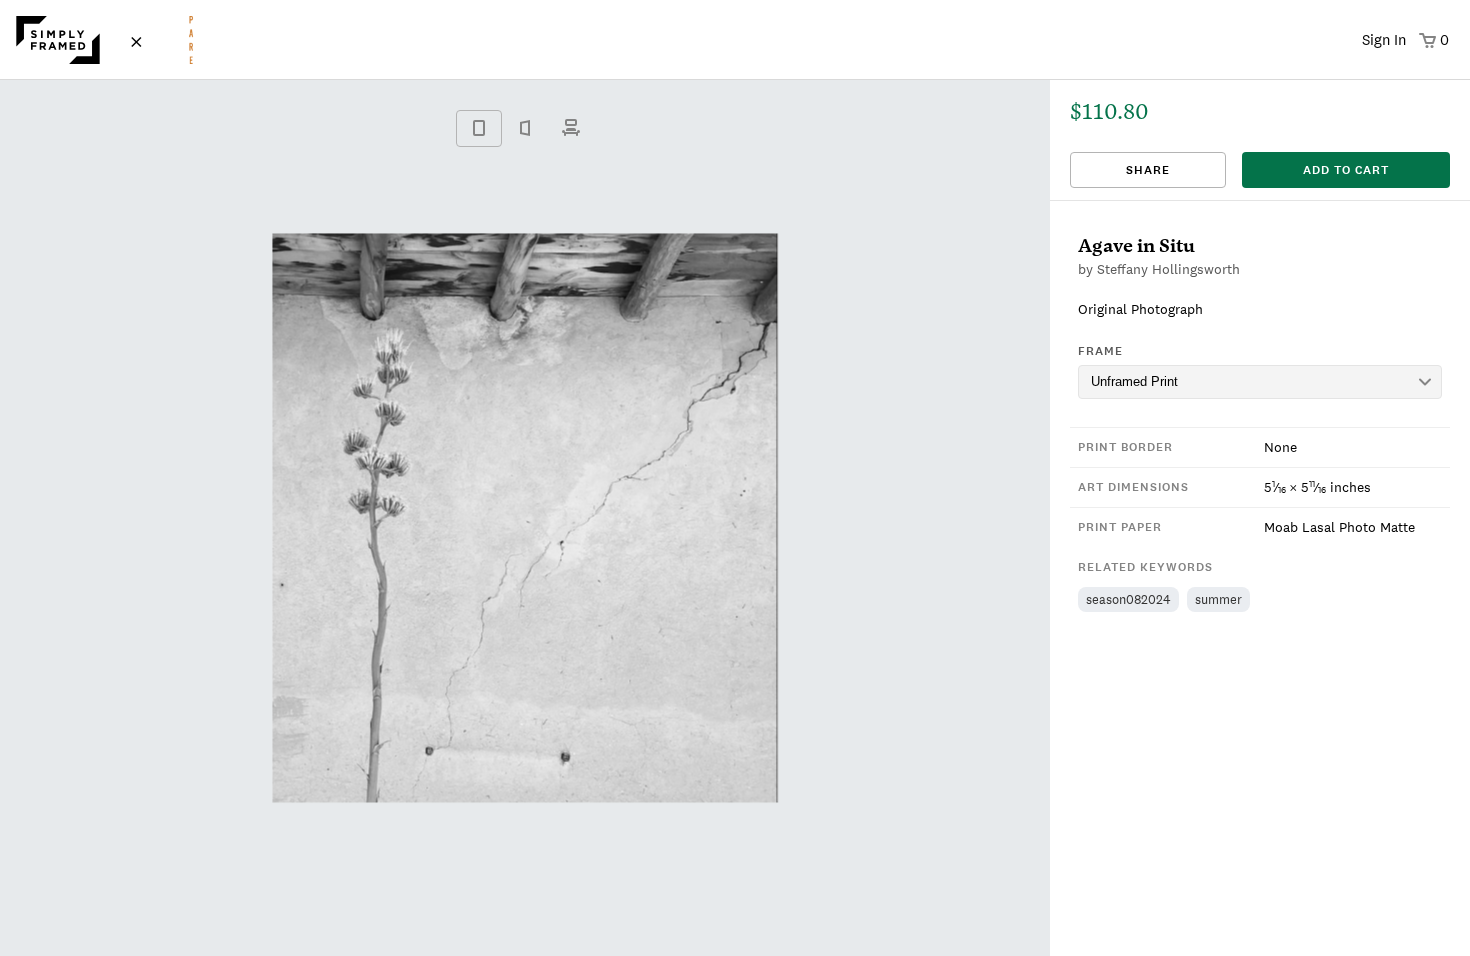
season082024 (1128, 599)
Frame (1100, 351)
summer (1218, 599)
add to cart (1346, 170)
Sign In (1384, 39)
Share (1148, 170)
